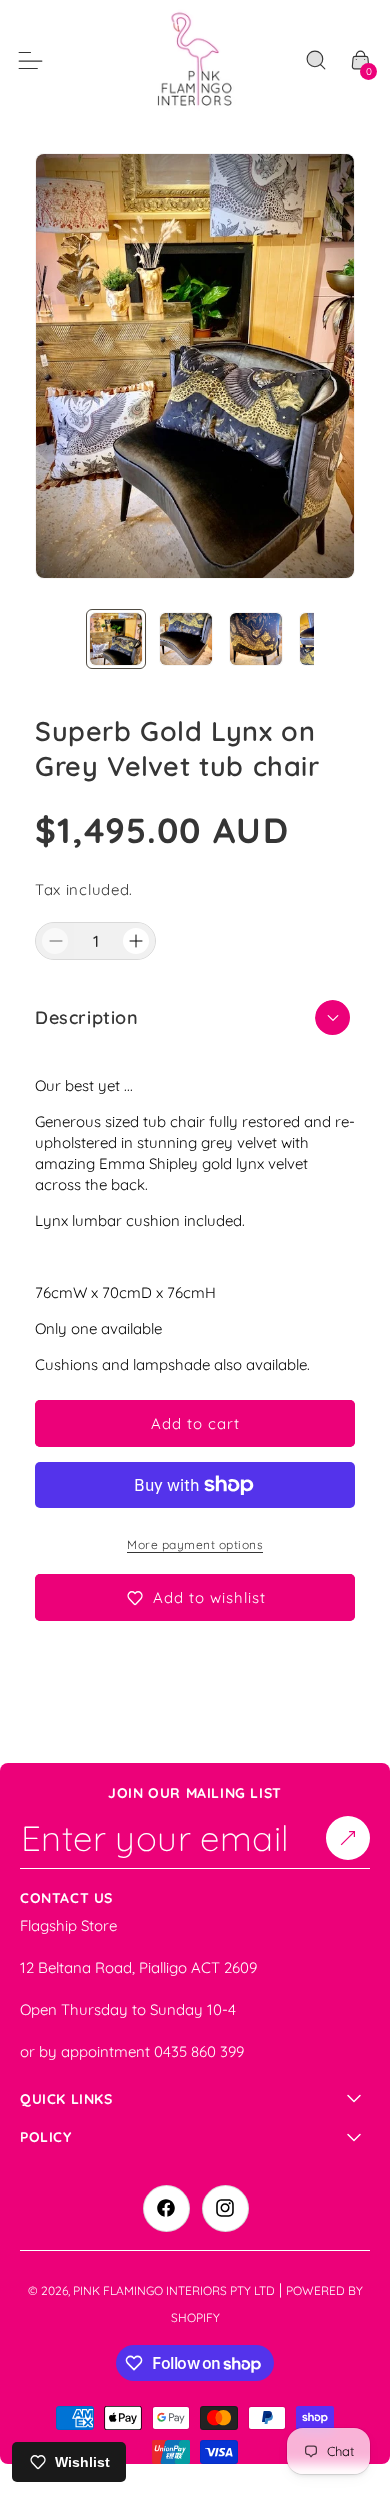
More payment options (195, 1544)
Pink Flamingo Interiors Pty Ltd (174, 2290)
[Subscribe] (348, 1837)
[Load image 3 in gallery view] (256, 639)
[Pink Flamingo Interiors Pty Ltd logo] (195, 60)
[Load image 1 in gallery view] (116, 639)
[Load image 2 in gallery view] (186, 639)
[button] (316, 61)
